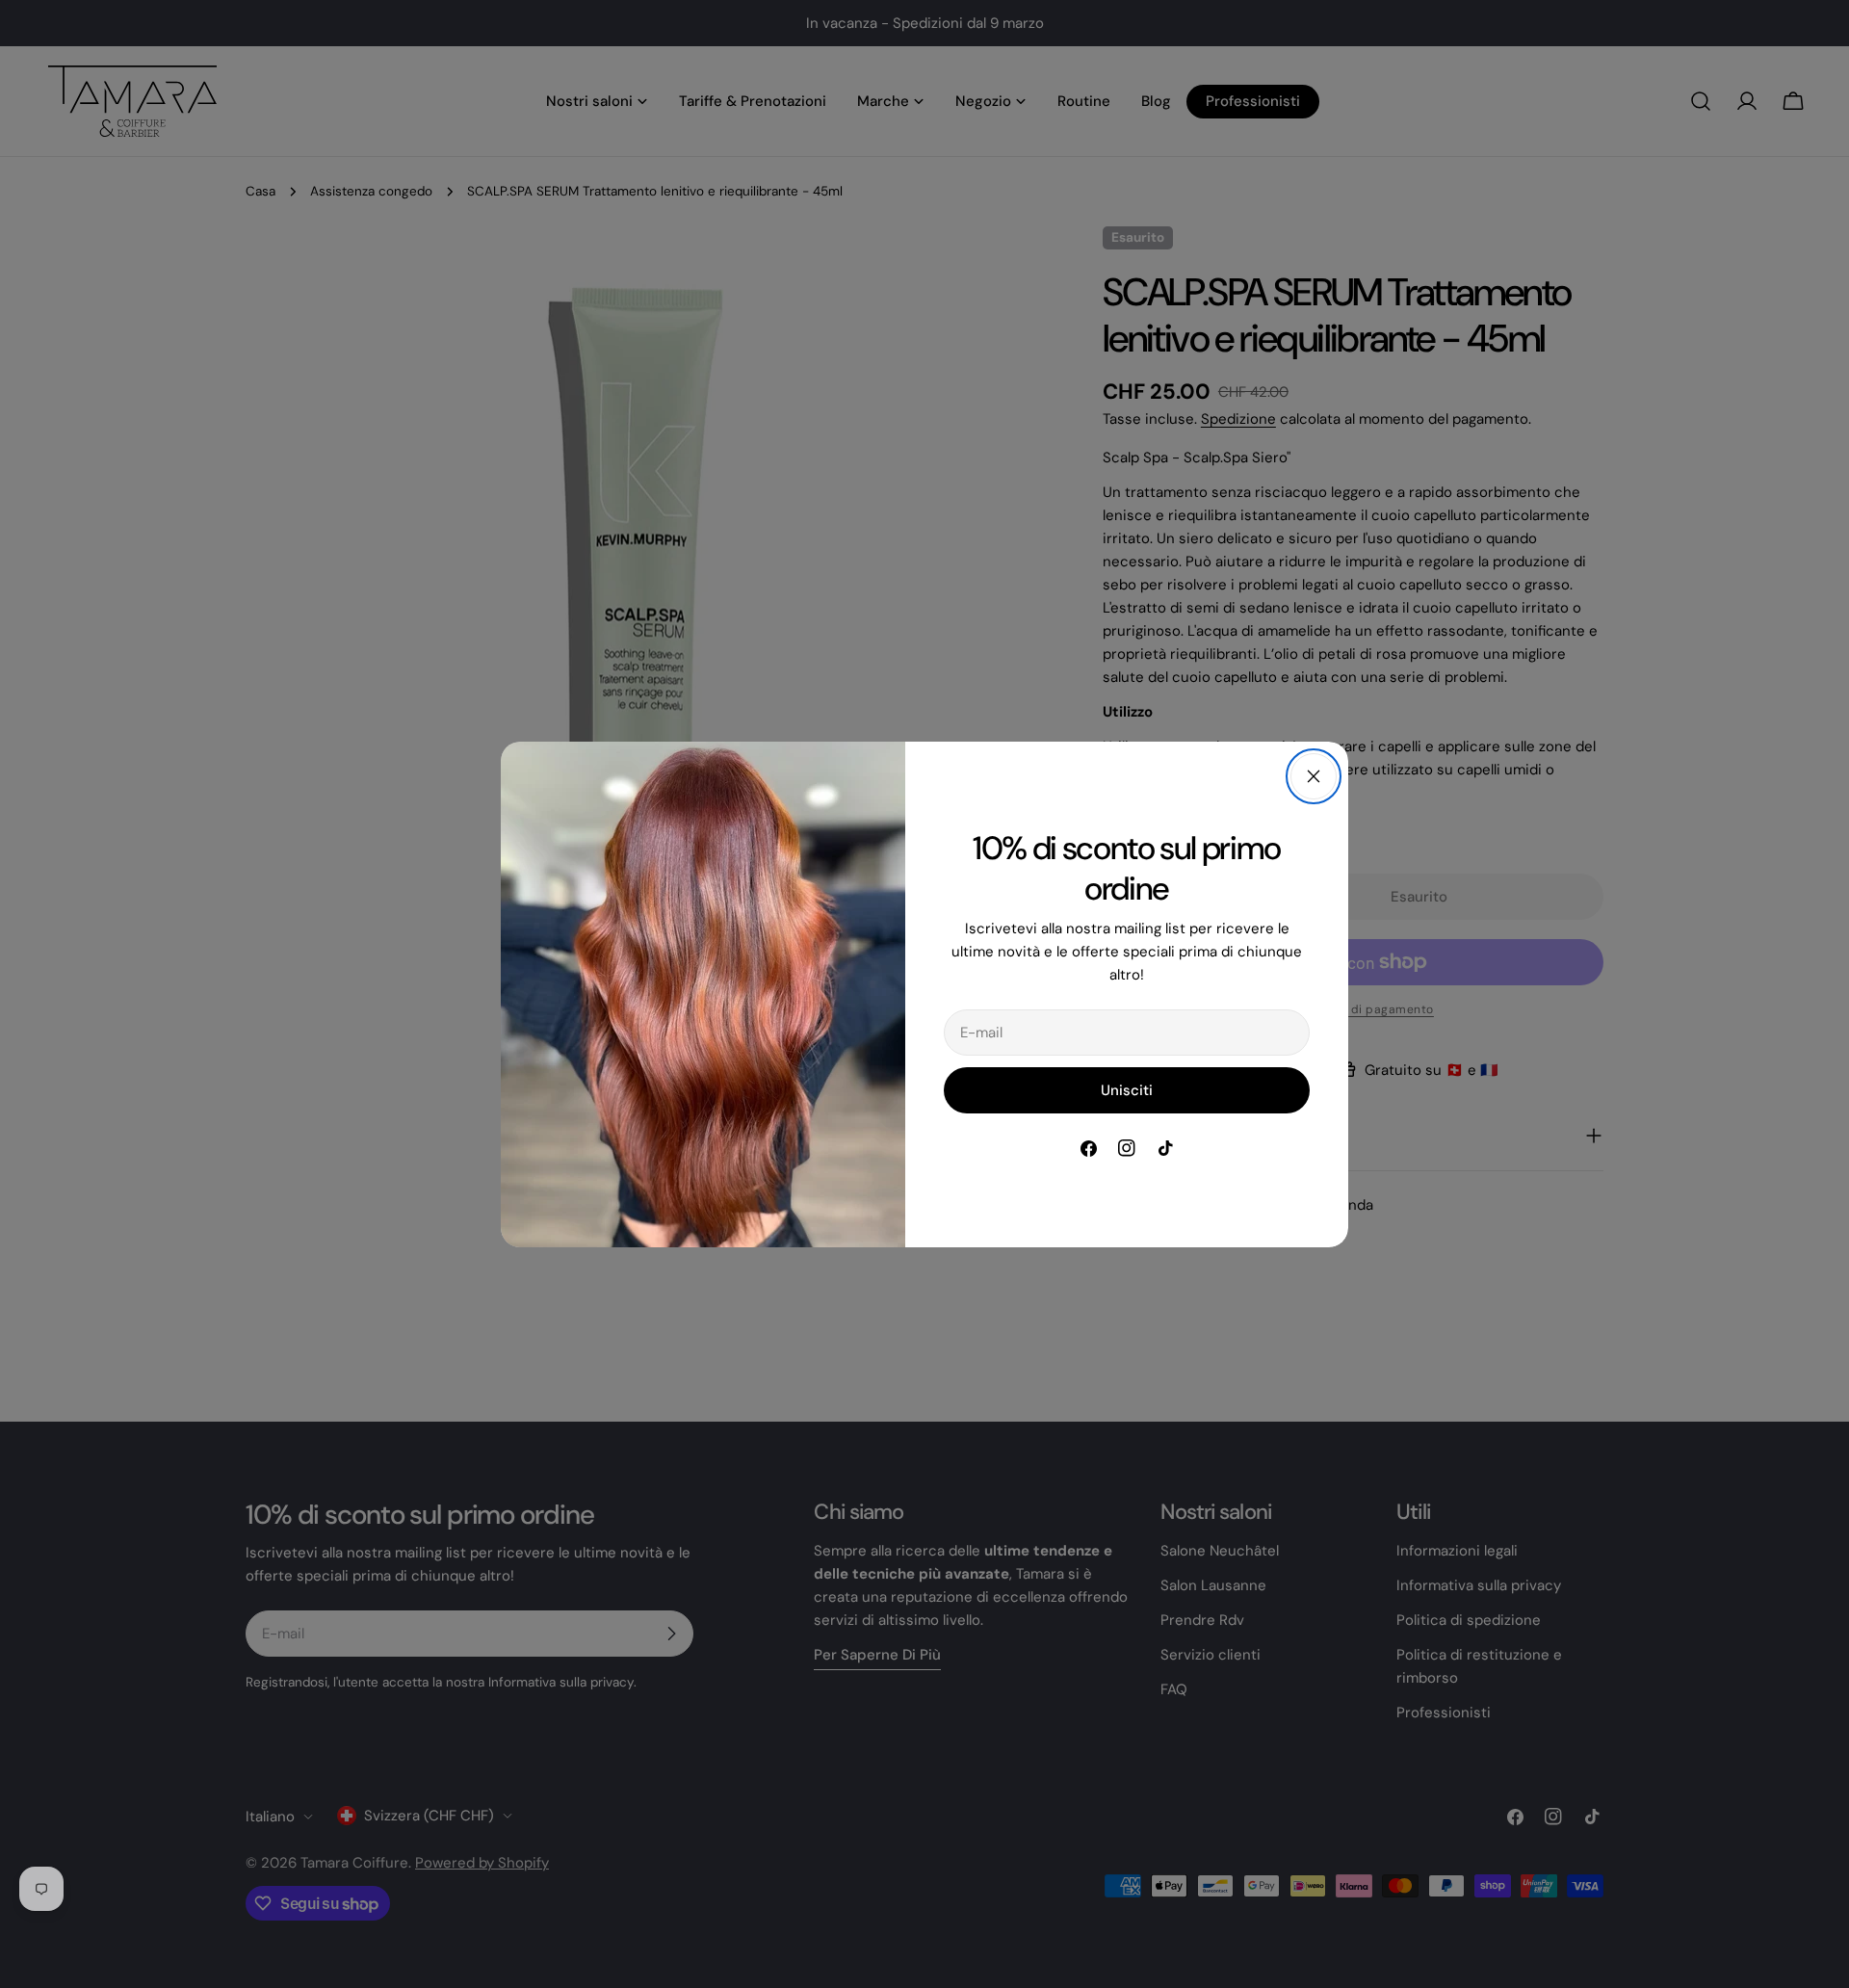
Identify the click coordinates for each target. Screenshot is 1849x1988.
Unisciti (1127, 1090)
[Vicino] (1314, 776)
